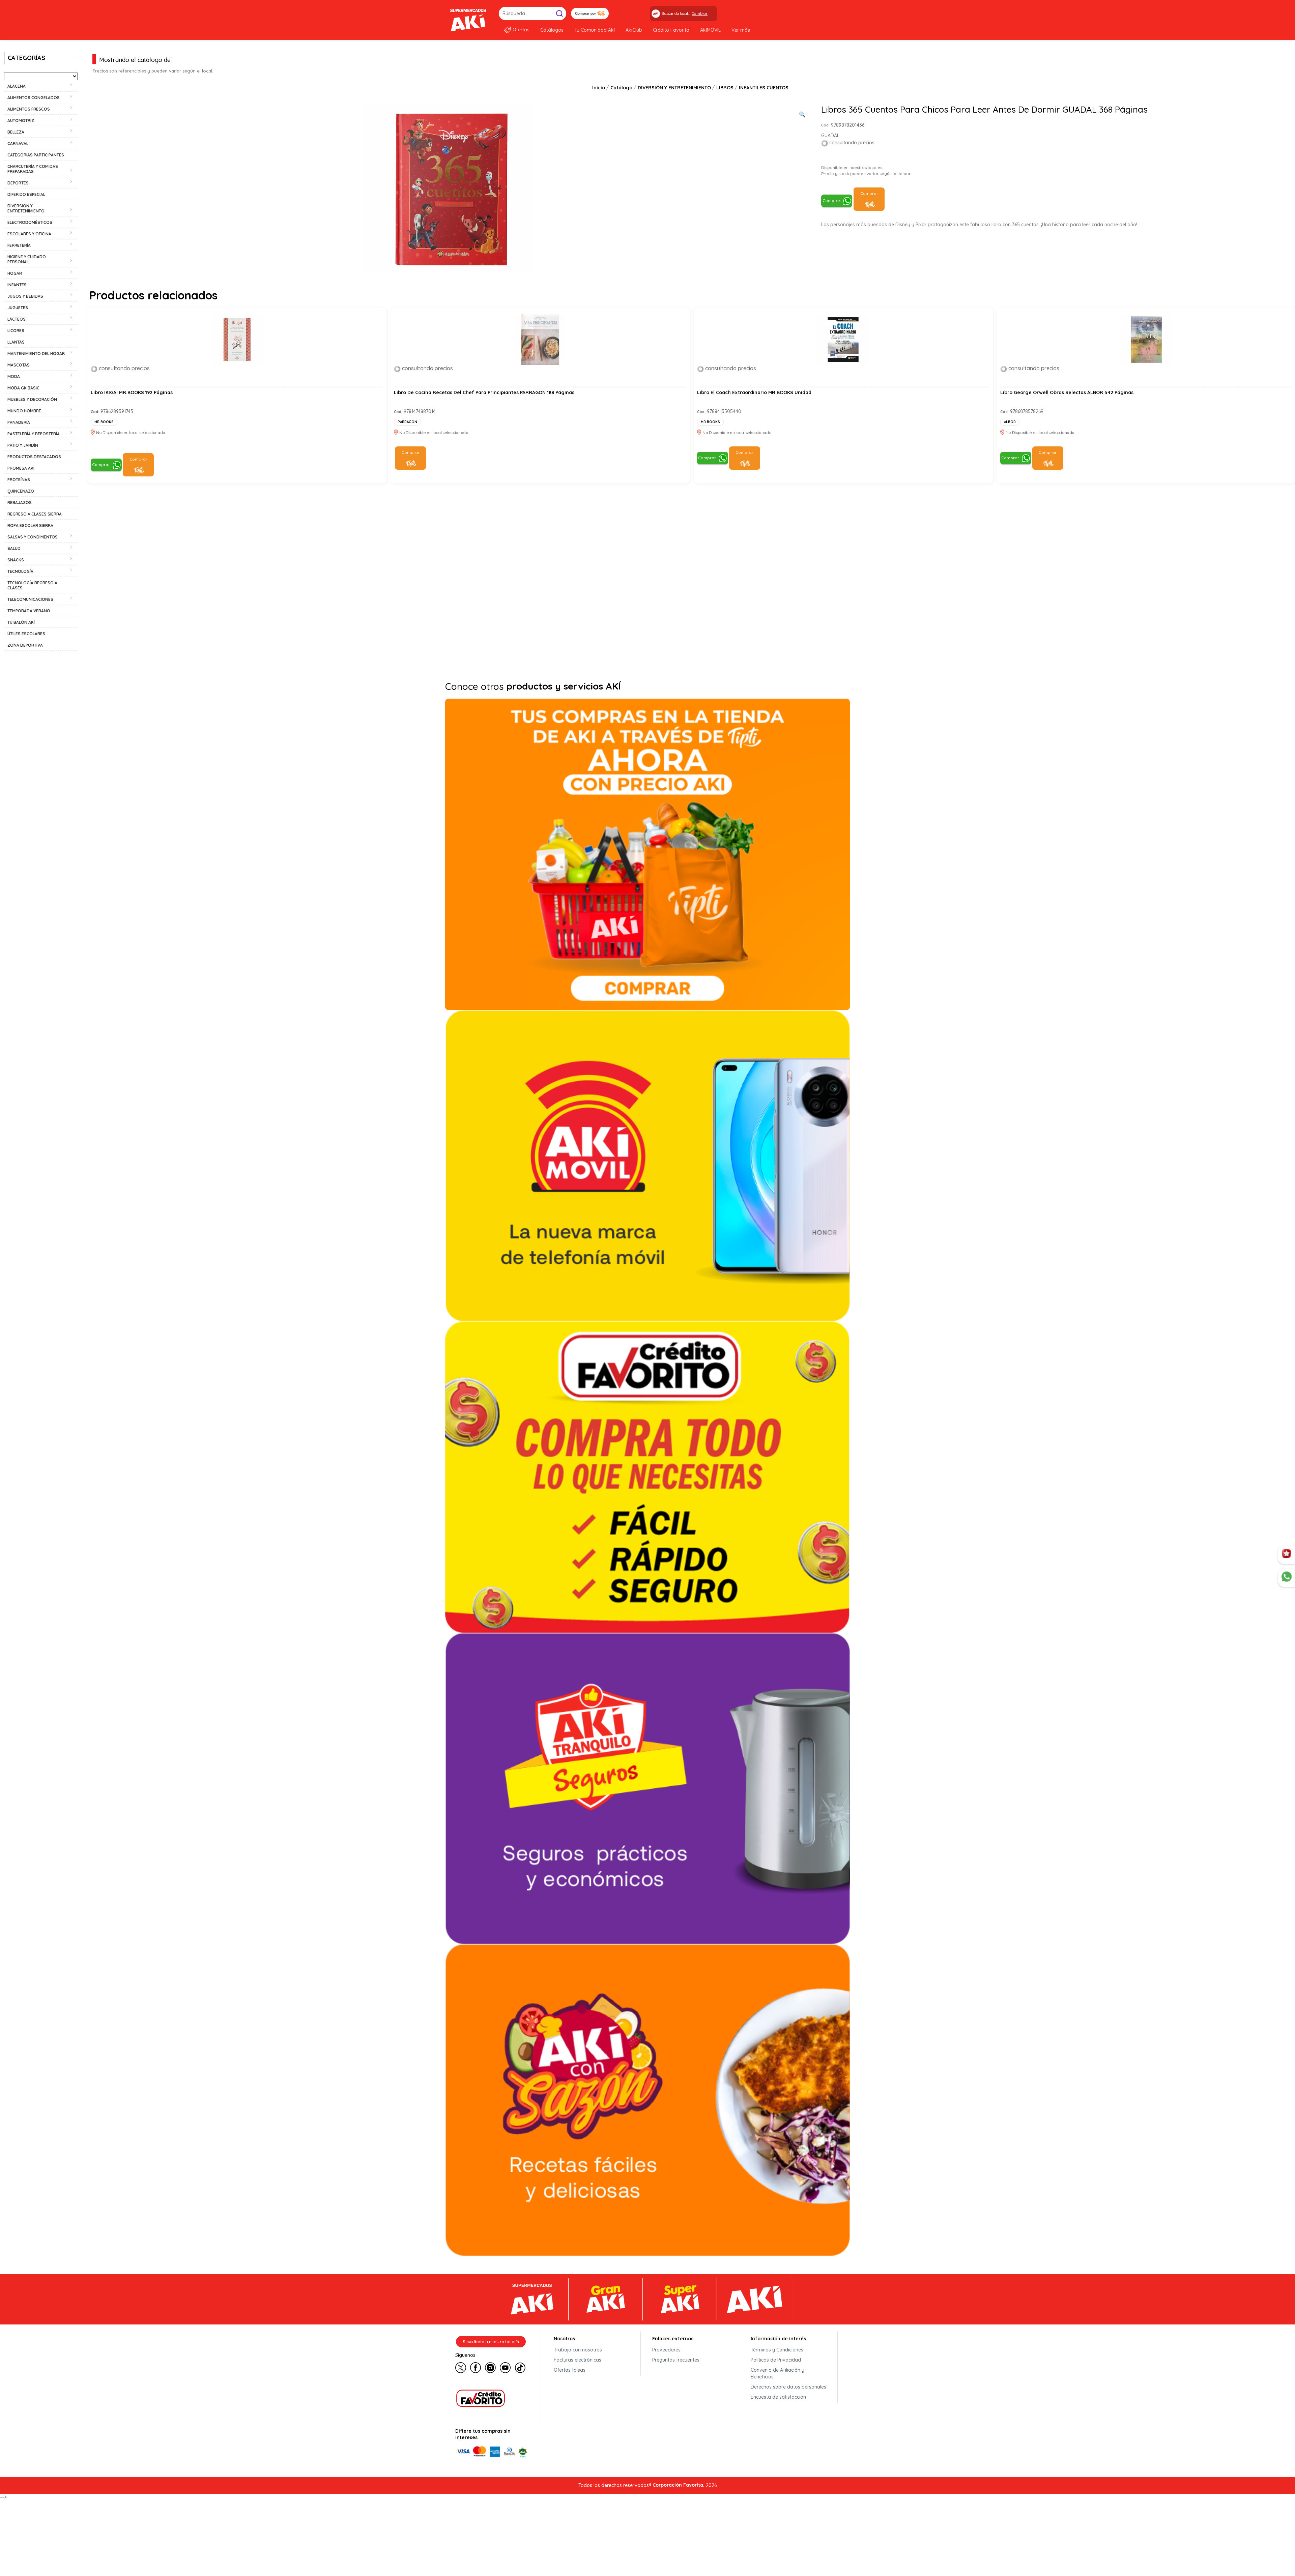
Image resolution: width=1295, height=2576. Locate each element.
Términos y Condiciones (777, 2350)
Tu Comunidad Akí (595, 30)
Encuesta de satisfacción (778, 2397)
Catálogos (552, 30)
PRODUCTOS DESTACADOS (34, 457)
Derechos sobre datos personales (788, 2387)
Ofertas (521, 30)
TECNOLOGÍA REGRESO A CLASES (32, 585)
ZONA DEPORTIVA (25, 645)
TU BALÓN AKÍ (21, 622)
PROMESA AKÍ (21, 468)
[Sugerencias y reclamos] (1287, 1578)
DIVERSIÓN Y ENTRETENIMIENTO (674, 88)
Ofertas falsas (570, 2370)
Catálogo (621, 88)
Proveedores (666, 2350)
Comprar (831, 200)
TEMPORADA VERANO (29, 611)
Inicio (599, 88)
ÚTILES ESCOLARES (26, 634)
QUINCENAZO (21, 491)
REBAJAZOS (20, 503)
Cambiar (700, 13)
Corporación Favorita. (679, 2485)
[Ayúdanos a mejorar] (1287, 1555)
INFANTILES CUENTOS (764, 88)
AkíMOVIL (710, 30)
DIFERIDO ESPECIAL (26, 194)
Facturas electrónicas (578, 2360)
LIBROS (725, 88)
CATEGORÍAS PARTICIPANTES (36, 155)
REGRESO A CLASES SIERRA (35, 514)
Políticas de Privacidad (776, 2360)
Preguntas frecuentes (676, 2360)
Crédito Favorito (671, 30)
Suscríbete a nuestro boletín (491, 2341)
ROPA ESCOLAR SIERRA (30, 525)
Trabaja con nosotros (578, 2350)
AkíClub (634, 30)
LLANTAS (16, 342)
